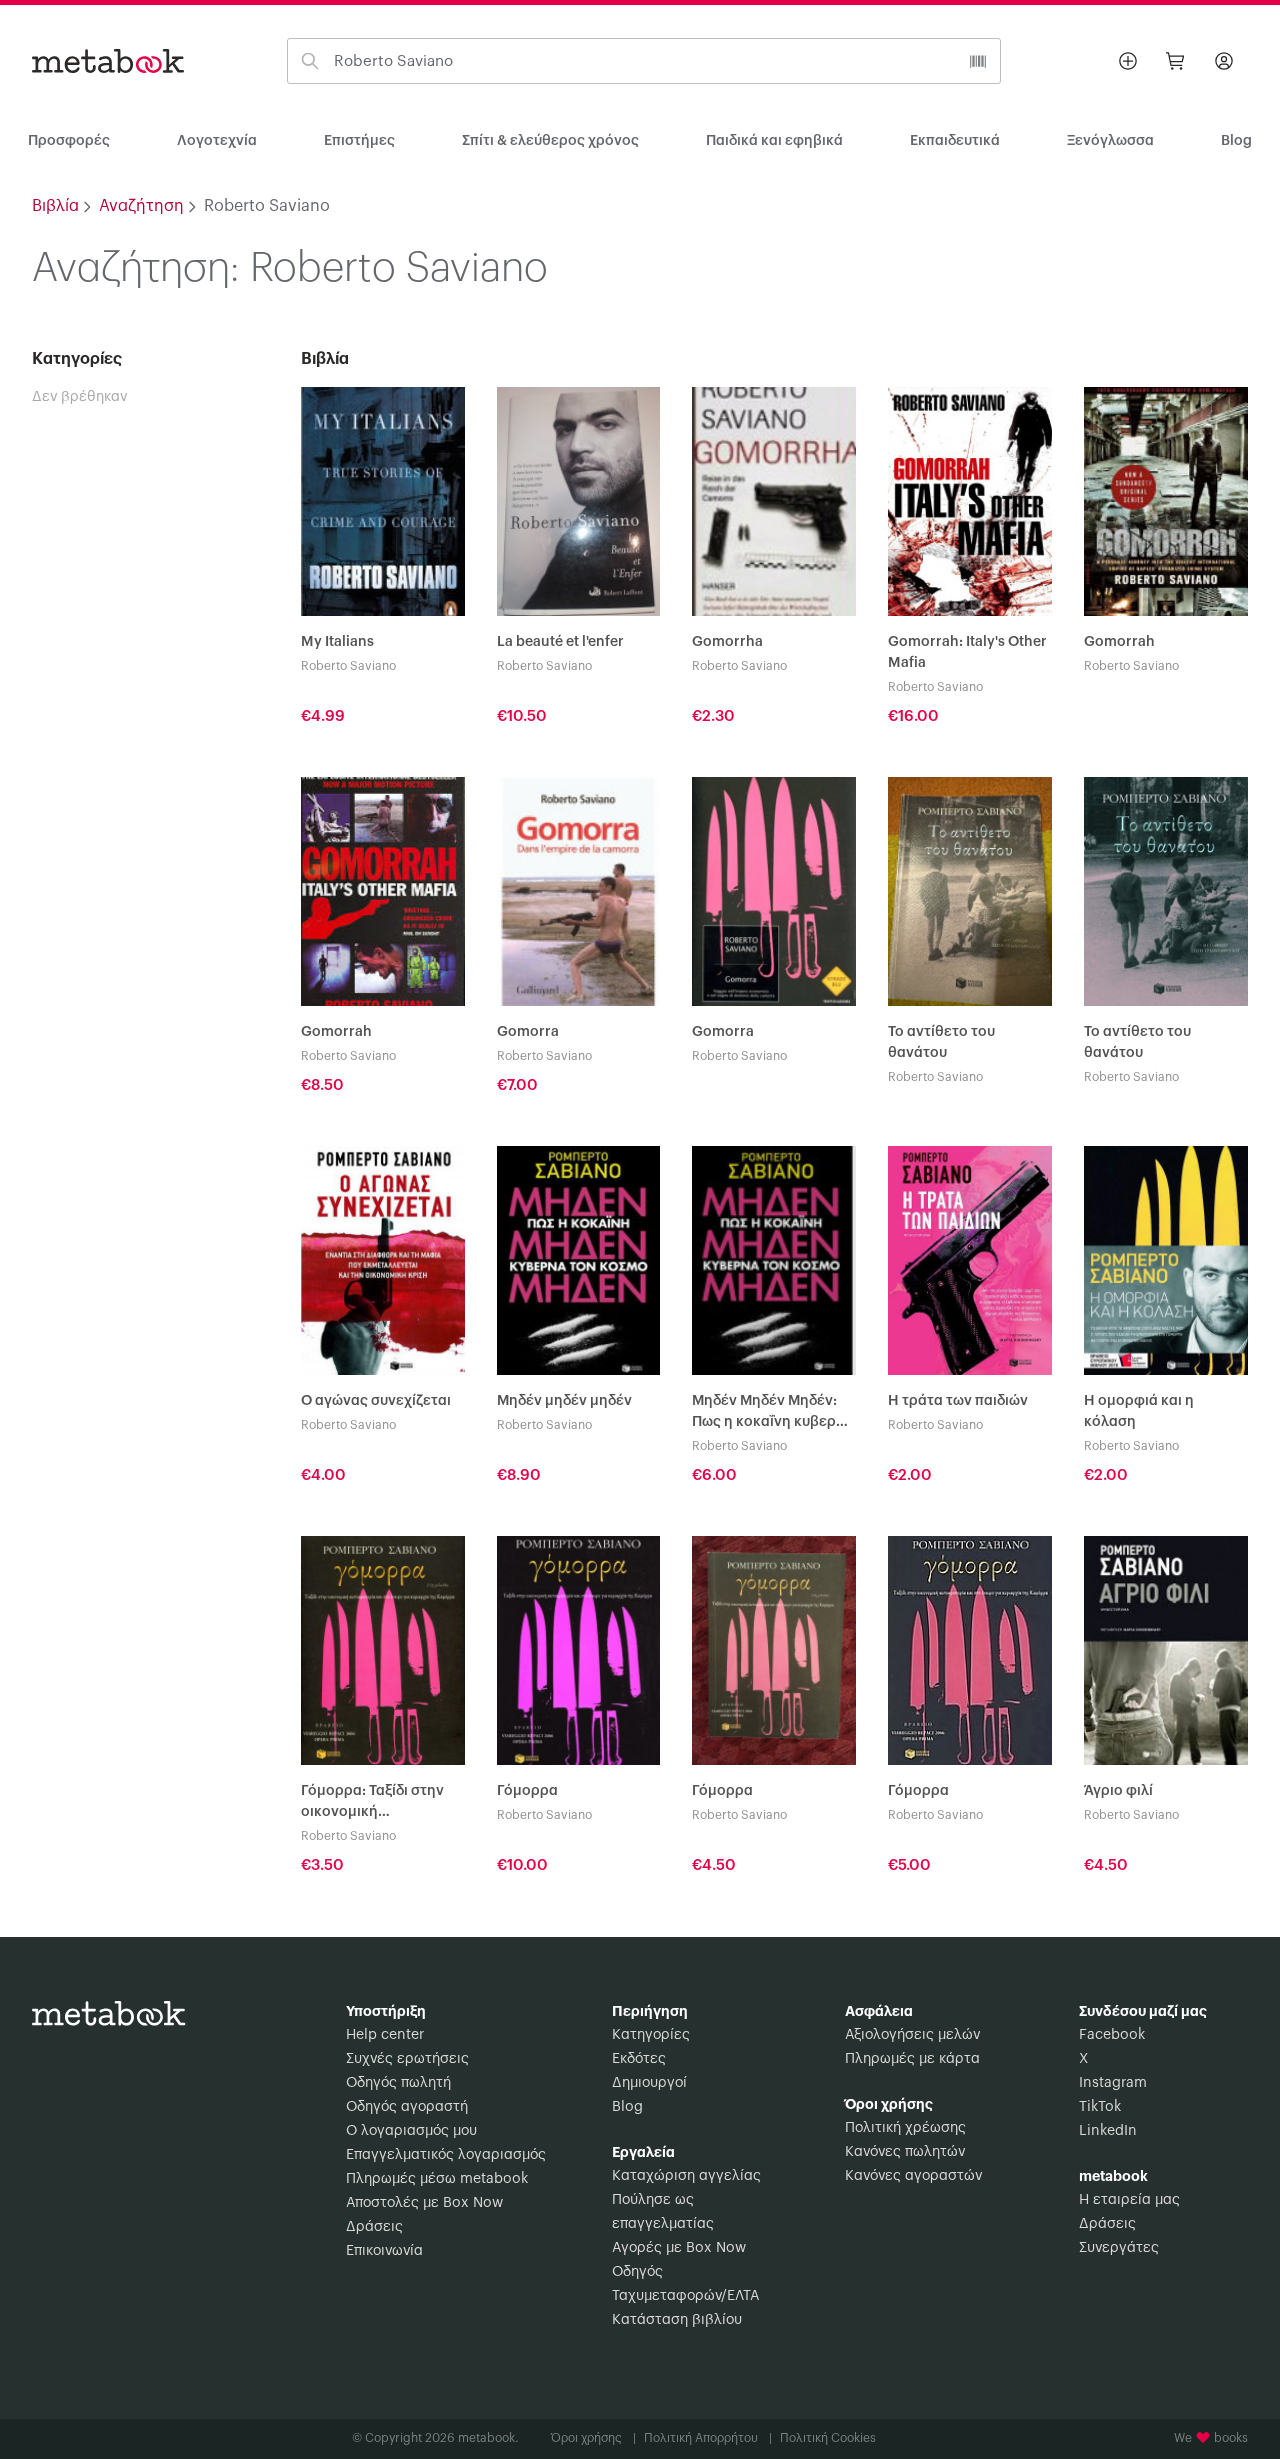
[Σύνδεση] (1224, 61)
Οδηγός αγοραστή (407, 2107)
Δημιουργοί (649, 2083)
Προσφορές (69, 141)
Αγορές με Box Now (679, 2248)
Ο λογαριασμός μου (411, 2131)
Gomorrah (1119, 642)
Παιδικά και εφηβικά (774, 141)
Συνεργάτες (1119, 2248)
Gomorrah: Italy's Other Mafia (967, 652)
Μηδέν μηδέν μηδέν (564, 1401)
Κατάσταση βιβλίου (677, 2320)
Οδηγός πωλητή (398, 2083)
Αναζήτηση (141, 206)
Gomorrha (727, 642)
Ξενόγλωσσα (1110, 141)
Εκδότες (639, 2059)
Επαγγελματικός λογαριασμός (446, 2155)
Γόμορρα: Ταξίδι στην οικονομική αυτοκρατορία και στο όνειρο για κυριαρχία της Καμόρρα (375, 1803)
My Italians (337, 642)
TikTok (1100, 2107)
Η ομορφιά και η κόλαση (1139, 1411)
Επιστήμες (359, 141)
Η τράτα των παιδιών (958, 1401)
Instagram (1113, 2083)
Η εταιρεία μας (1129, 2200)
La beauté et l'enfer (560, 642)
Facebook (1112, 2035)
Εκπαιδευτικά (955, 141)
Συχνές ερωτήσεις (407, 2059)
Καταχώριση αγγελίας (686, 2176)
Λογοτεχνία (217, 141)
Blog (627, 2107)
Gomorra (528, 1032)
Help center (385, 2035)
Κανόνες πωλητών (905, 2152)
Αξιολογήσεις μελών (912, 2035)
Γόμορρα (527, 1791)
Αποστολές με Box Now (424, 2203)
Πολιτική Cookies (828, 2438)
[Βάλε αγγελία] (1128, 61)
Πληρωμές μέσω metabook (437, 2179)
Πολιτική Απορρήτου (708, 2438)
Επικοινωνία (384, 2251)
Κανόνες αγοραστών (913, 2176)
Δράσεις (374, 2227)
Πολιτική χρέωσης (905, 2128)
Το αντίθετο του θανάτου (941, 1042)
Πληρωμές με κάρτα (912, 2059)
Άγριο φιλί (1118, 1791)
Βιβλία (55, 206)
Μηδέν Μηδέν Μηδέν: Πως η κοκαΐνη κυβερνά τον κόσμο (772, 1413)
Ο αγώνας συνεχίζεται (376, 1401)
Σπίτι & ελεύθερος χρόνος (550, 141)
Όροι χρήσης (593, 2438)
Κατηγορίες (651, 2035)
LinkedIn (1108, 2131)
